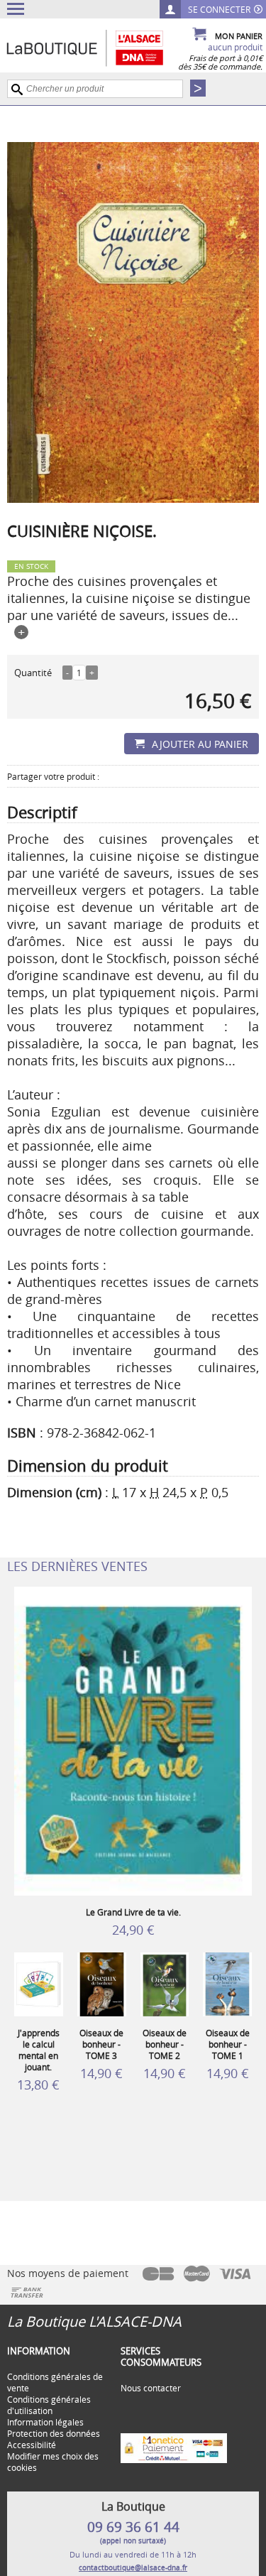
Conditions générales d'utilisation (49, 2405)
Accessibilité (32, 2445)
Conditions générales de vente (55, 2382)
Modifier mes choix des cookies (53, 2462)
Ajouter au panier (200, 744)
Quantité (33, 673)
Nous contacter (151, 2388)
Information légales (45, 2422)
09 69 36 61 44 (133, 2527)
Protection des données (54, 2433)
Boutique (100, 48)
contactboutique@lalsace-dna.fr (133, 2568)
